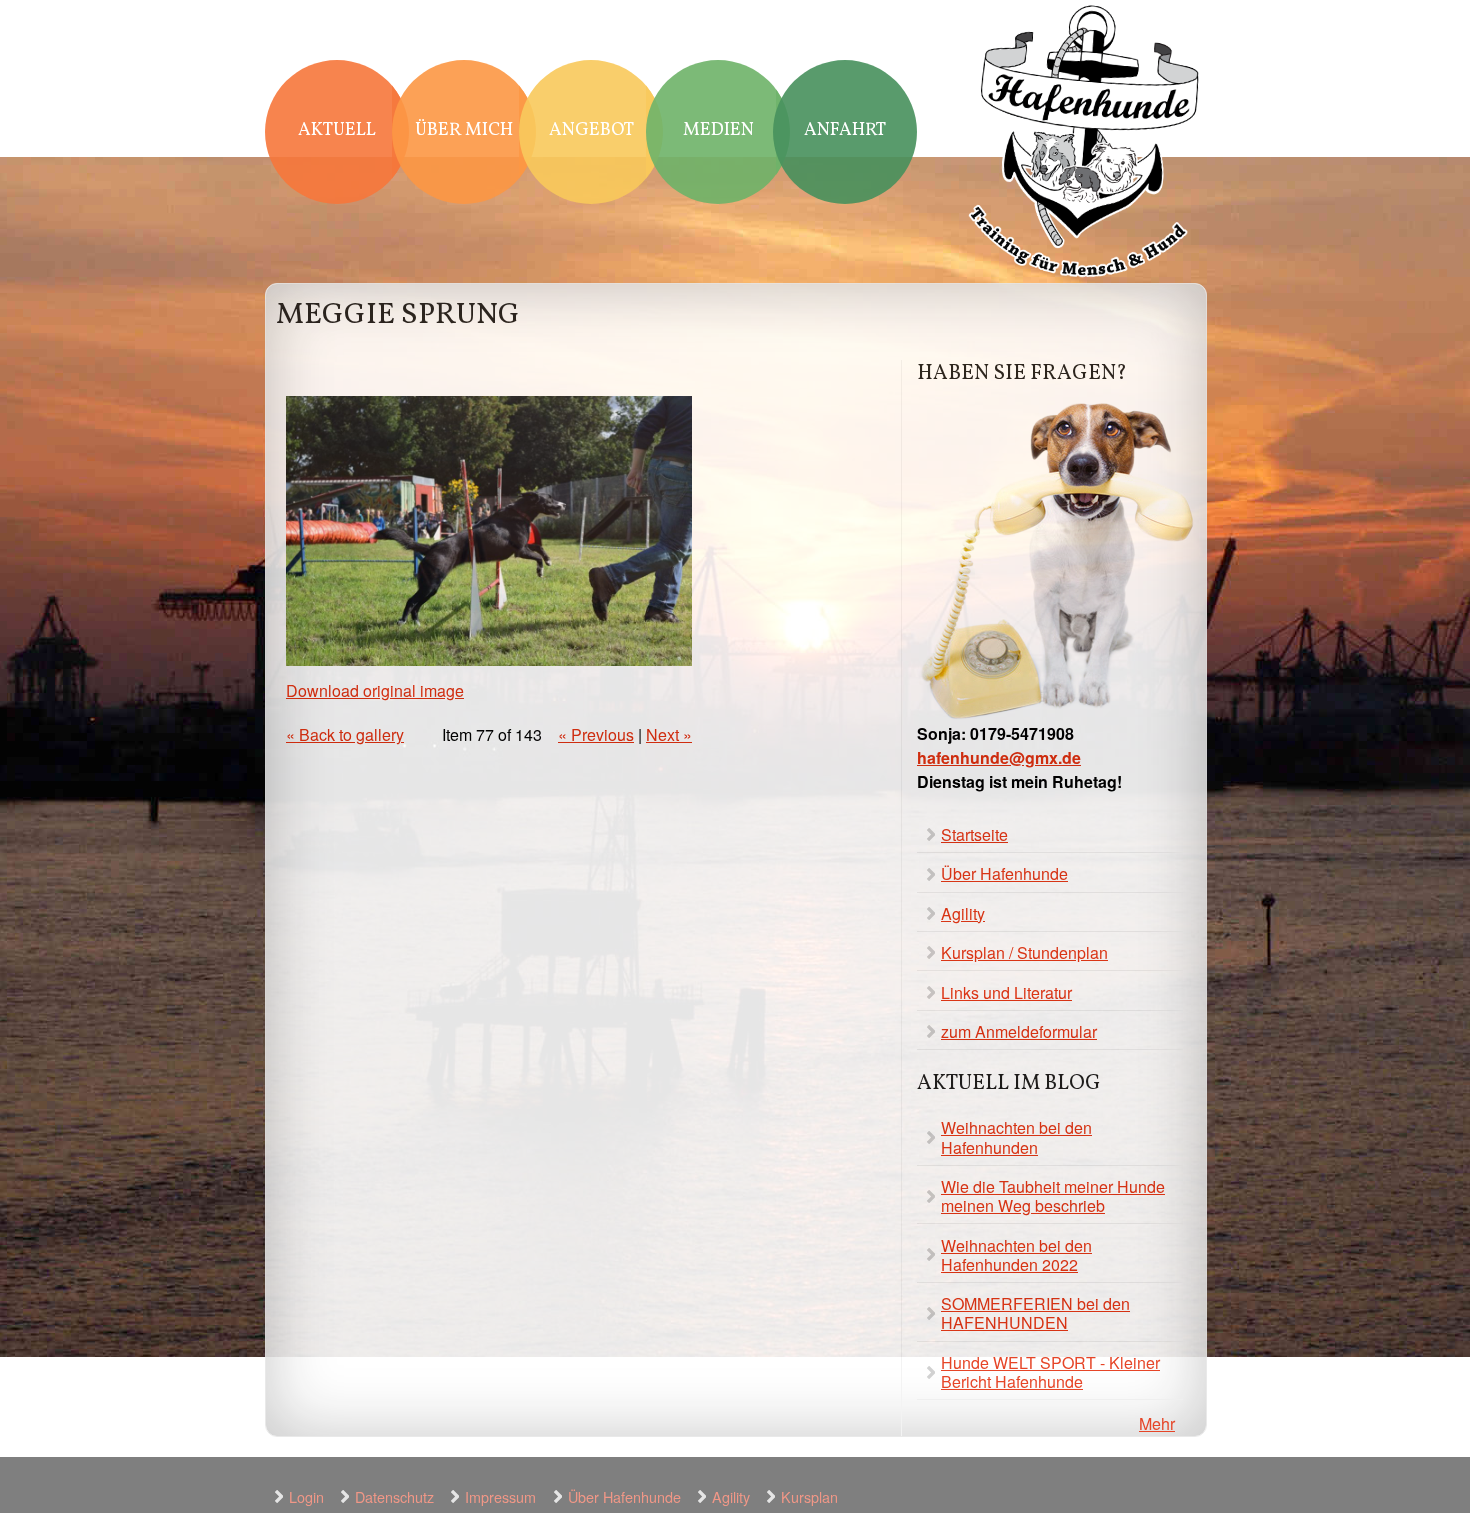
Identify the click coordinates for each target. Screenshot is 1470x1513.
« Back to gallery (345, 734)
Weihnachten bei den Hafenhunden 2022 (1016, 1255)
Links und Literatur (1006, 992)
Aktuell (337, 130)
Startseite (974, 834)
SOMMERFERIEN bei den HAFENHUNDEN (1035, 1313)
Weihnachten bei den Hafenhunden (1016, 1137)
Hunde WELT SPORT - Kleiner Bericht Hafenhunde (1050, 1372)
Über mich (464, 130)
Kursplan (809, 1496)
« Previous (596, 734)
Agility (963, 913)
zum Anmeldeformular (1019, 1031)
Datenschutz (394, 1496)
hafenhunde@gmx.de (999, 757)
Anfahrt (845, 130)
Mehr (1157, 1423)
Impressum (500, 1496)
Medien (718, 130)
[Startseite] (1085, 143)
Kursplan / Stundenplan (1024, 952)
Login (306, 1496)
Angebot (591, 130)
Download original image (375, 690)
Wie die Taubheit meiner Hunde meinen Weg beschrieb (1053, 1196)
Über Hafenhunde (1004, 873)
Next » (669, 734)
